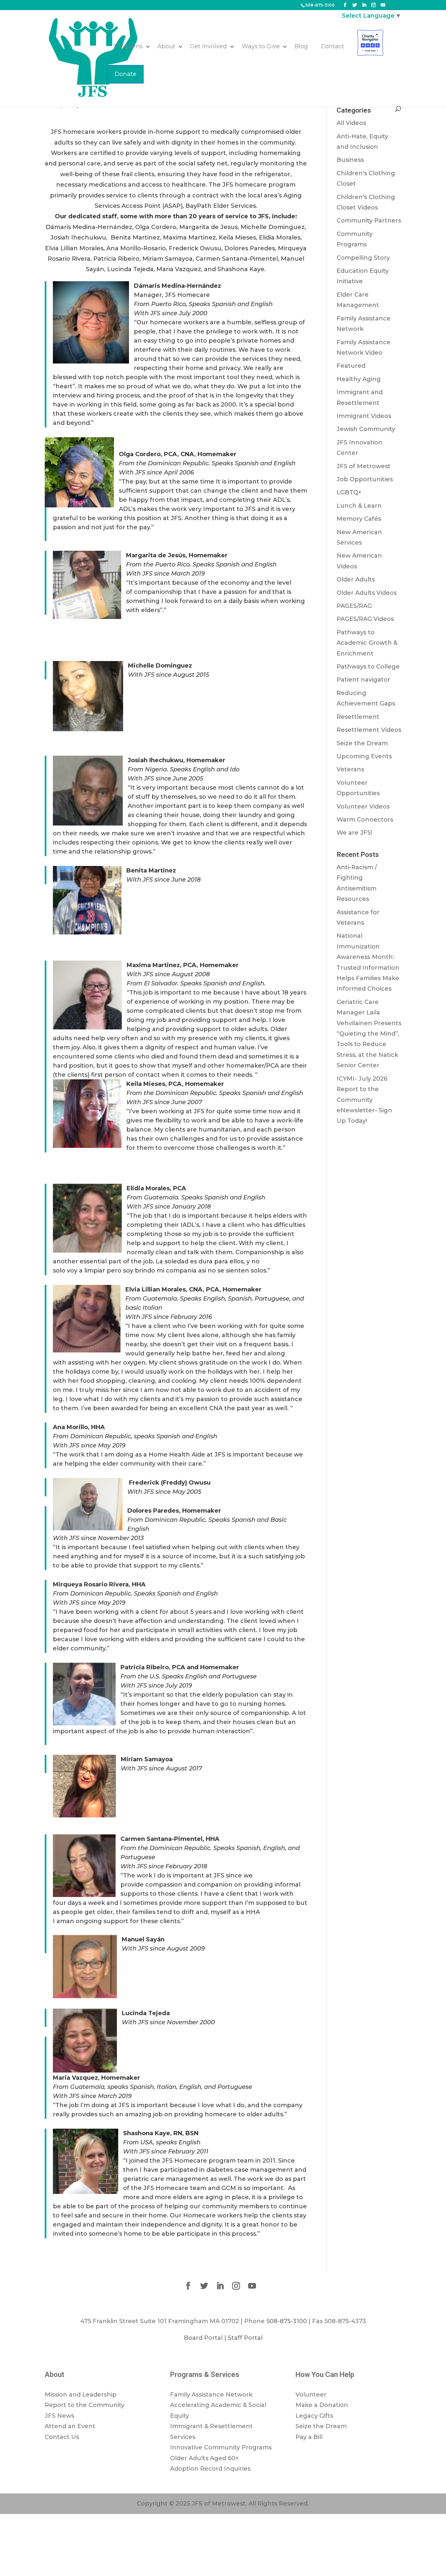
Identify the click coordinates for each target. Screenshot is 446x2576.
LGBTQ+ (349, 492)
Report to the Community (85, 2405)
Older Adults (356, 579)
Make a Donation (322, 2405)
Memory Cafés (359, 519)
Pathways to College (368, 667)
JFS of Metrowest (364, 466)
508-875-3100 (320, 5)
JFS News (59, 2416)
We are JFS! (354, 833)
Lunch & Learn (359, 506)
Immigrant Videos (364, 416)
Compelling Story (363, 258)
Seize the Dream (362, 743)
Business (350, 160)
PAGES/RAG (354, 606)
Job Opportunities (365, 479)
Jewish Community (366, 429)
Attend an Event (70, 2426)
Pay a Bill (309, 2437)
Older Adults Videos (367, 593)
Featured (351, 366)
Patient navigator (363, 680)
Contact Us (62, 2437)
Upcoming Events (364, 756)
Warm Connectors (365, 820)
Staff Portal (245, 2338)
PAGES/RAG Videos (365, 619)
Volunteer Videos (363, 807)
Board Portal (203, 2338)
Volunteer (311, 2395)
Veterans (350, 769)
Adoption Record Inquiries (210, 2469)
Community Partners (369, 221)
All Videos (351, 123)
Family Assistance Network (211, 2395)
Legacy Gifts (314, 2416)
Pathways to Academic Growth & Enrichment (367, 643)
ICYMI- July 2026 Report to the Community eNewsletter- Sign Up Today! (364, 1100)
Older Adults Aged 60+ (204, 2458)
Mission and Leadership (81, 2395)
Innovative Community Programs (221, 2447)
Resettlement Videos (369, 730)
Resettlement (358, 717)
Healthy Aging (359, 379)
